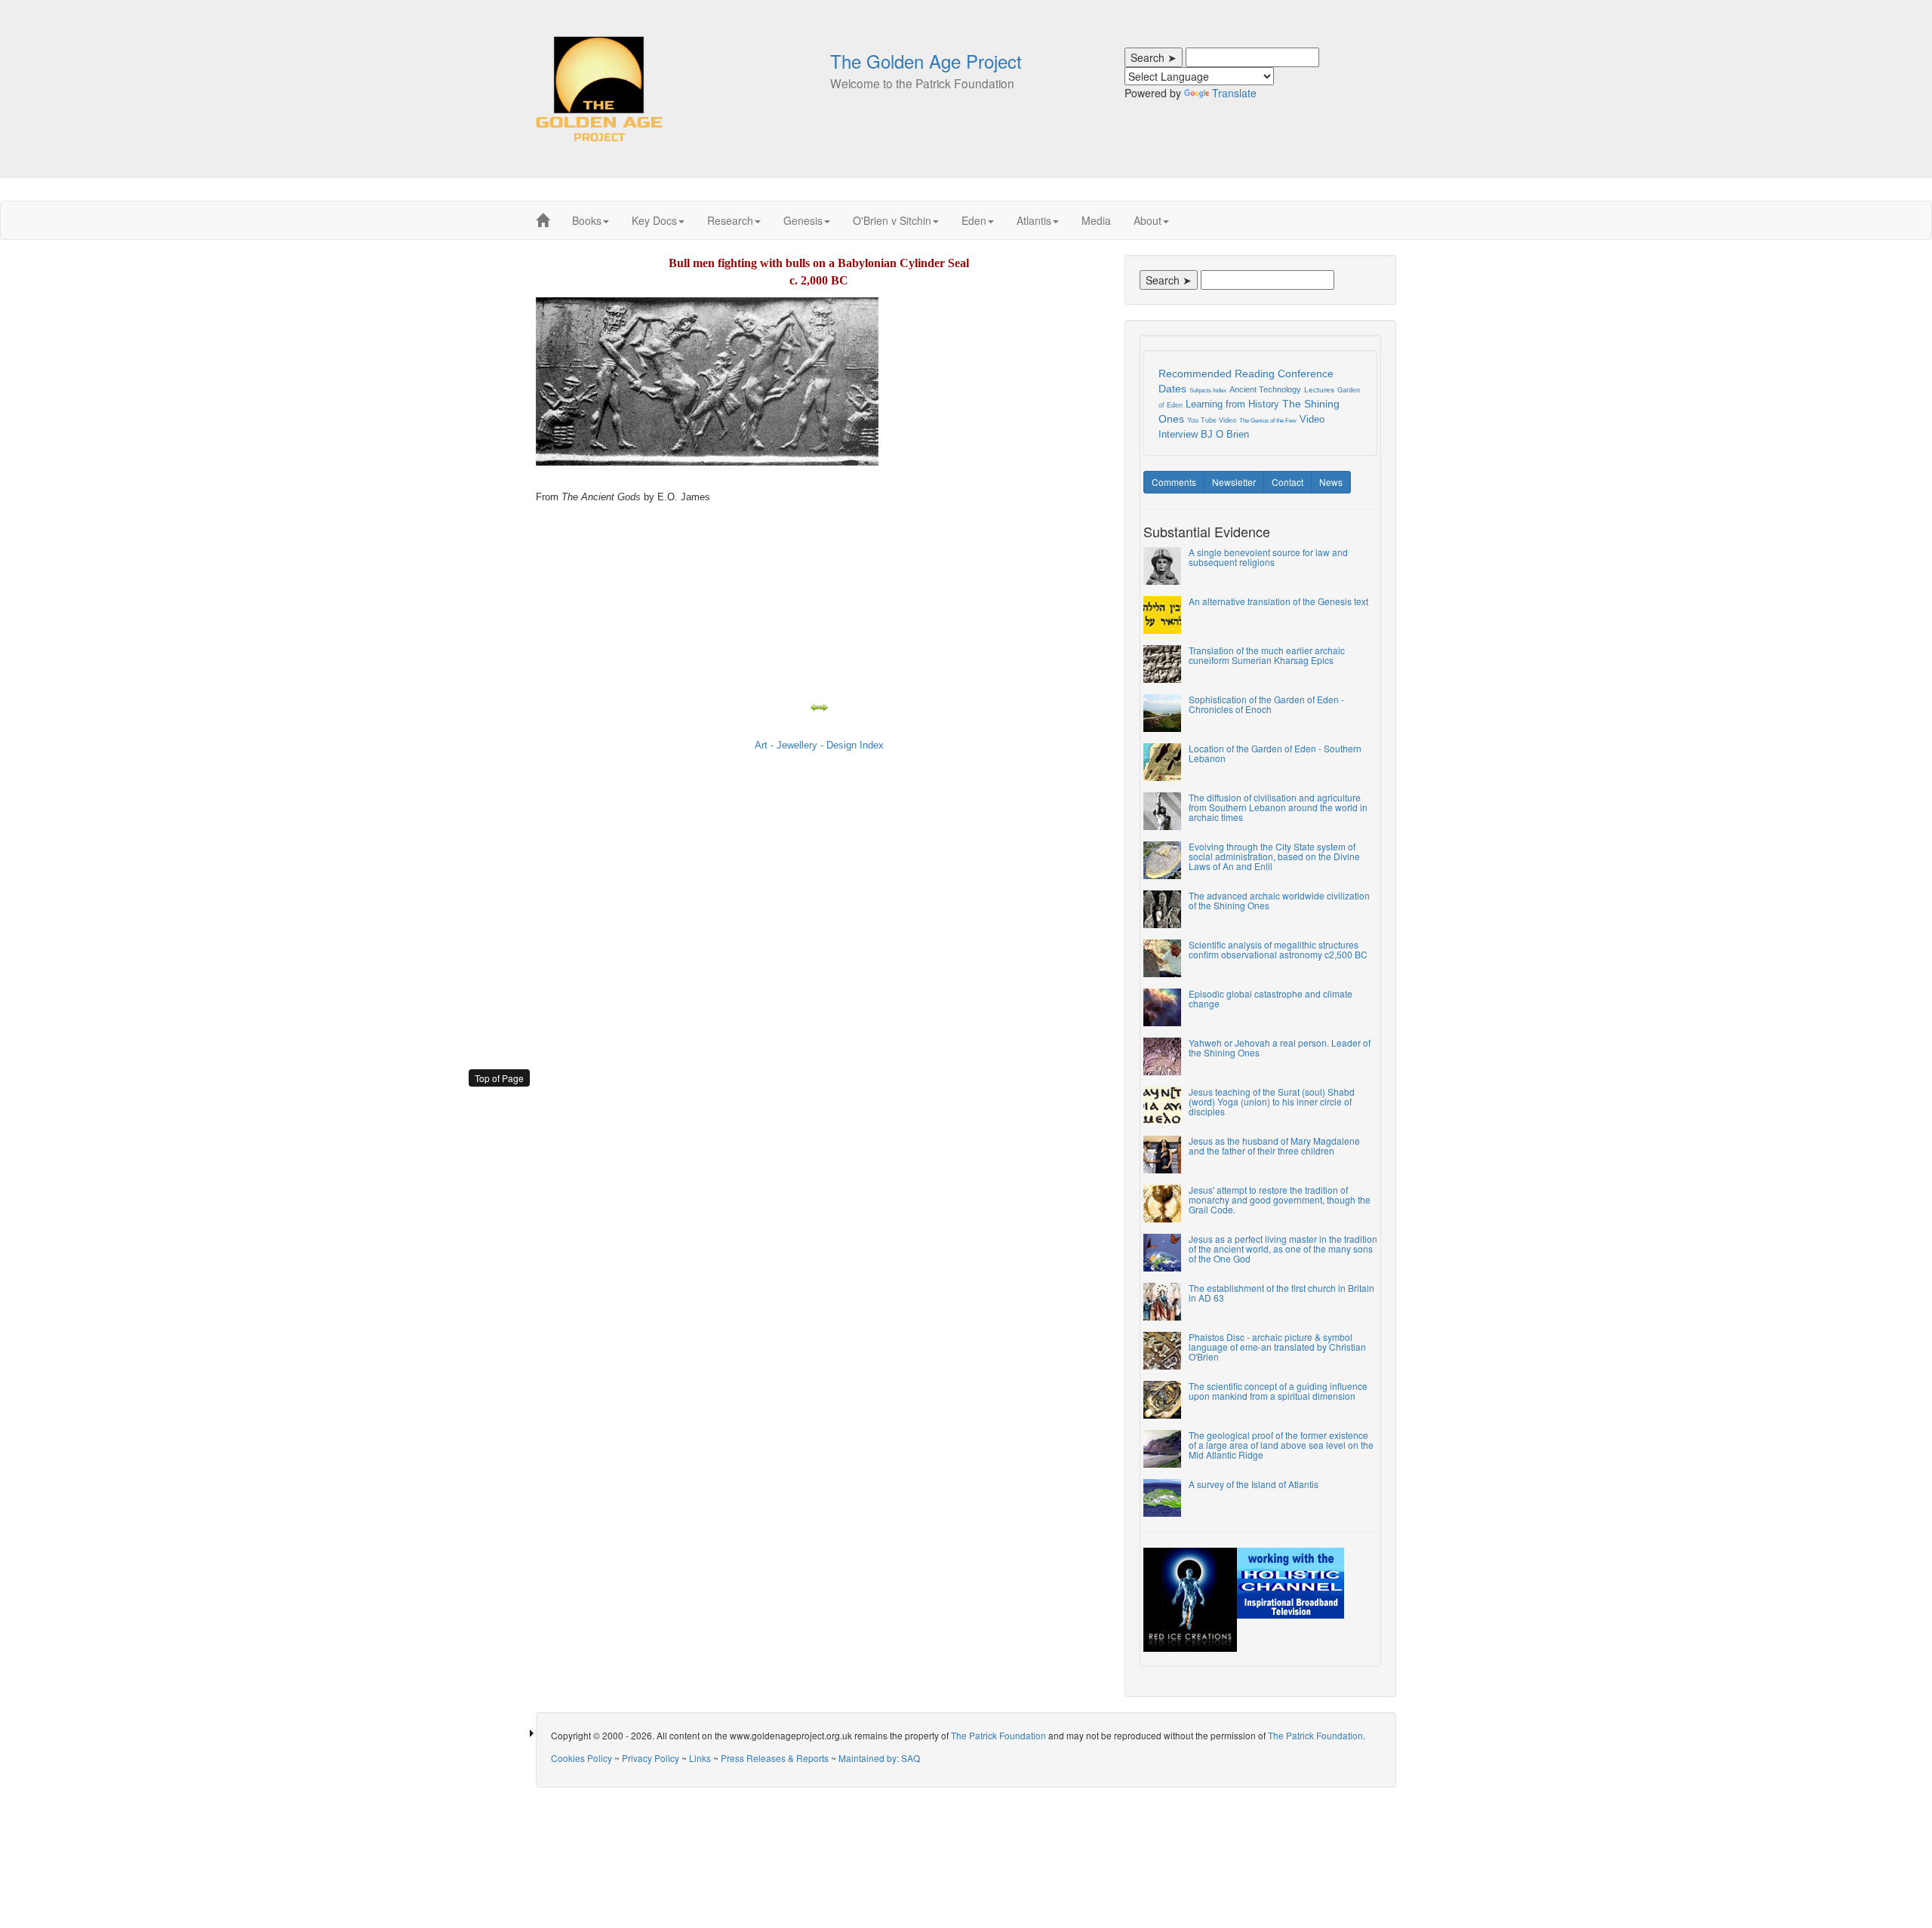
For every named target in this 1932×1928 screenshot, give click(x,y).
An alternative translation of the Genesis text (1278, 601)
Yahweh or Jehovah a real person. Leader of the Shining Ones (1280, 1047)
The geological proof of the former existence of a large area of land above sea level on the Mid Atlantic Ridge (1281, 1445)
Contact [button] (1287, 482)
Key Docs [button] (654, 220)
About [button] (1148, 220)
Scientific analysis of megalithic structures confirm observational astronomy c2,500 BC (1278, 949)
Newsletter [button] (1234, 482)
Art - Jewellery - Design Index (819, 745)
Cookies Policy (581, 1758)
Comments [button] (1174, 482)
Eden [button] (974, 220)
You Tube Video (1212, 420)
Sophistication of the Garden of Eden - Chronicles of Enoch (1266, 704)
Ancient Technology (1265, 389)
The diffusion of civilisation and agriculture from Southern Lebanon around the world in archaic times (1278, 807)
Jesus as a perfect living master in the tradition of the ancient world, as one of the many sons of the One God (1283, 1248)
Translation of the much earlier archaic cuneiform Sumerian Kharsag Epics (1267, 655)
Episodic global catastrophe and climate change (1271, 998)
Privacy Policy (651, 1758)
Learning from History (1232, 404)
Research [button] (730, 220)
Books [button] (587, 220)
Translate (1234, 93)
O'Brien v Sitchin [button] (892, 220)
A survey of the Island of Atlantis (1254, 1484)
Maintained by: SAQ (879, 1758)
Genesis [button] (803, 220)
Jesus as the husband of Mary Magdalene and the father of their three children (1274, 1145)
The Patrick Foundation (998, 1735)
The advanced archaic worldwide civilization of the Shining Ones (1279, 900)
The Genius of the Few (1268, 421)
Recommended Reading (1217, 374)
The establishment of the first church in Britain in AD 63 (1281, 1293)
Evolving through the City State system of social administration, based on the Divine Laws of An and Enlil (1274, 856)
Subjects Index (1208, 391)
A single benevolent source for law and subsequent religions (1268, 557)
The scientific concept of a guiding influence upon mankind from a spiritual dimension (1278, 1391)
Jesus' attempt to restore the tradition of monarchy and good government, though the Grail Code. (1280, 1199)
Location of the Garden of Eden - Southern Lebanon (1275, 753)
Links (700, 1758)
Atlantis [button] (1034, 220)
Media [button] (1096, 220)
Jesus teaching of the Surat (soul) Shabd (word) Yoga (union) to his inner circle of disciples (1272, 1101)
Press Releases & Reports (775, 1758)
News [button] (1331, 482)
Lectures (1319, 390)
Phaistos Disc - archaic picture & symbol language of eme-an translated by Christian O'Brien (1277, 1347)
